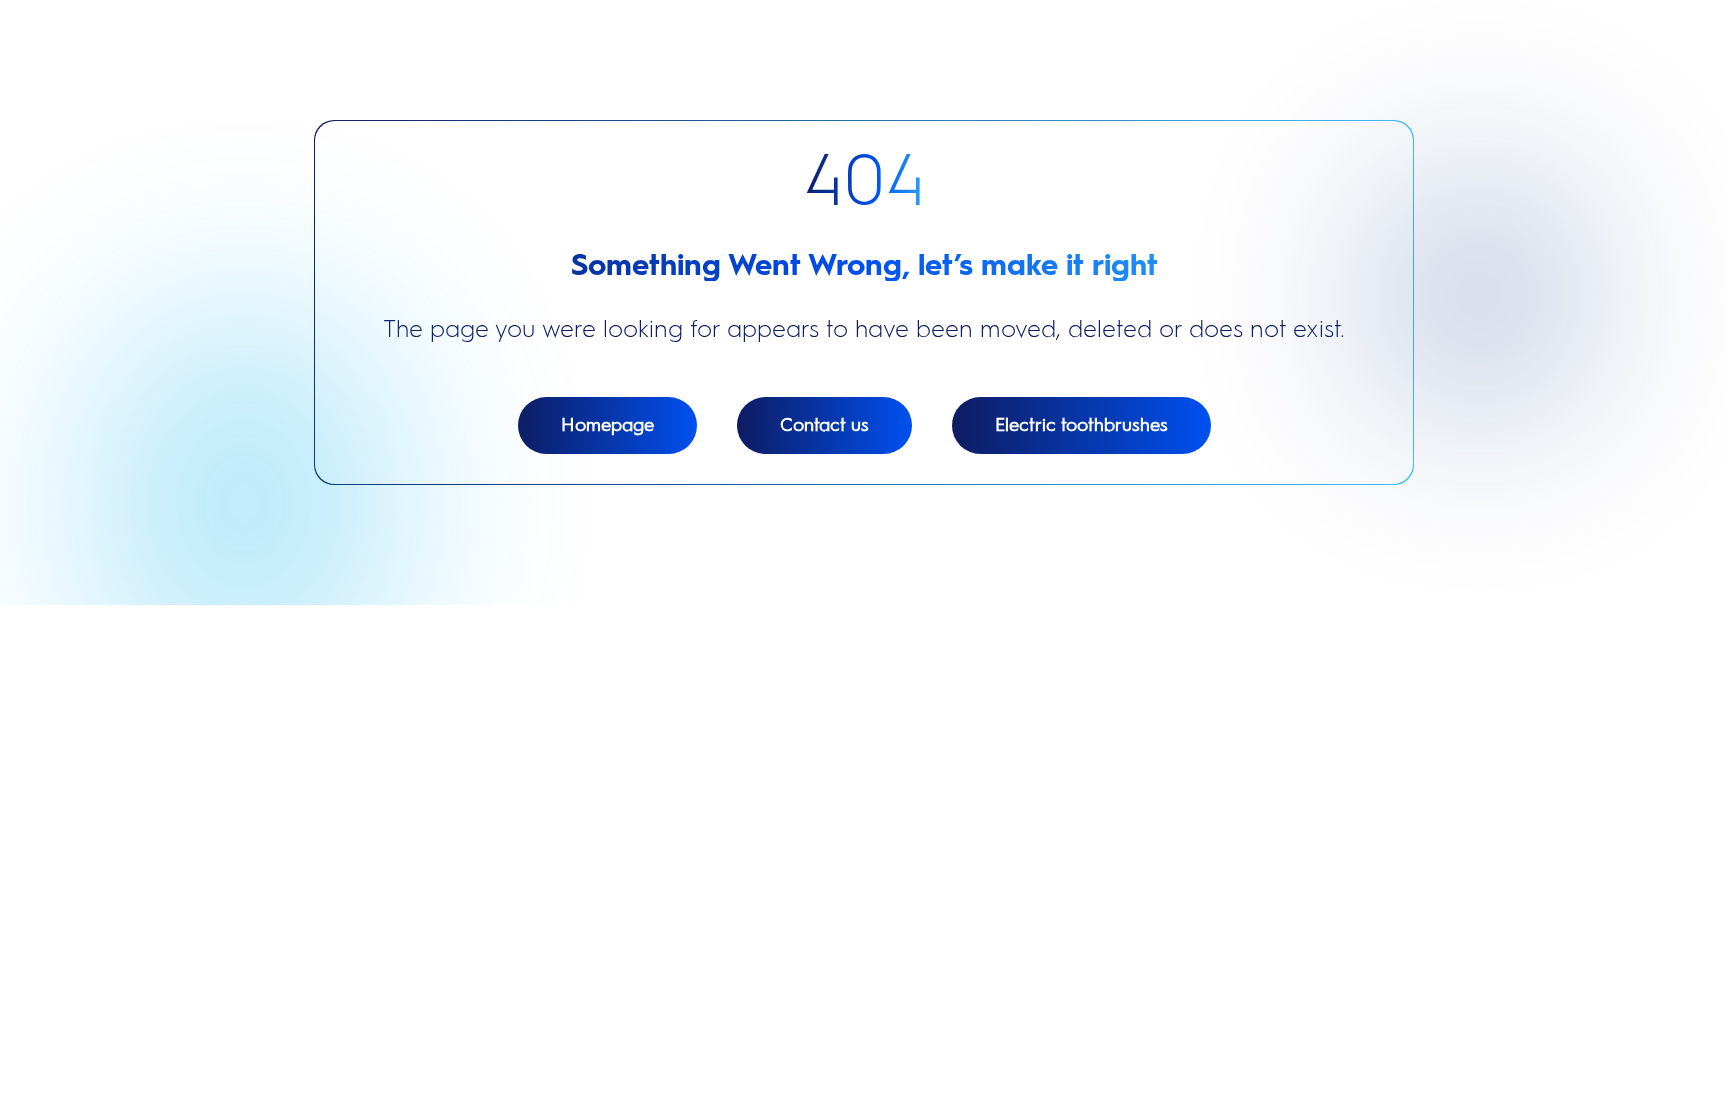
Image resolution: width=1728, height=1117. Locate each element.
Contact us (824, 425)
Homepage (607, 425)
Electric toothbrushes (1081, 425)
